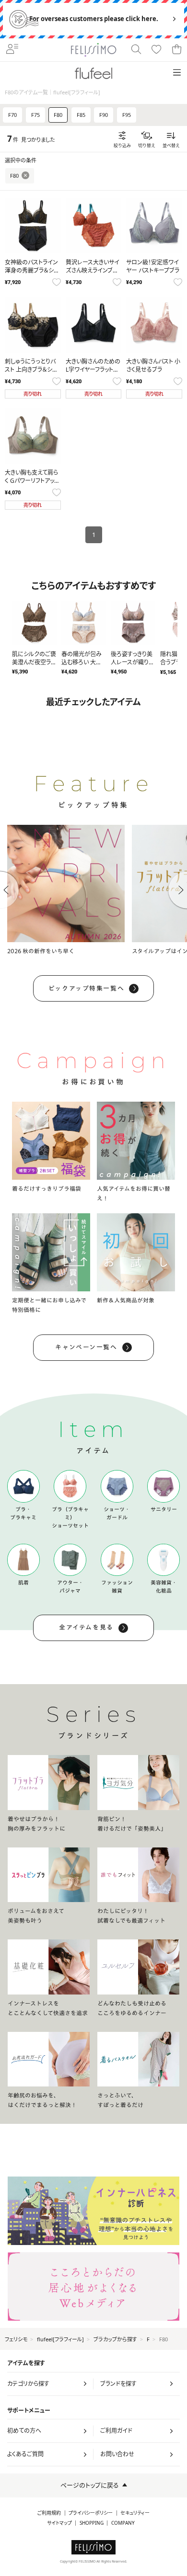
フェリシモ (16, 2339)
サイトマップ (59, 2523)
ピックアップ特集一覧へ (86, 988)
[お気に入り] (156, 50)
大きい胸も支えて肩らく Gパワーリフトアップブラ (32, 481)
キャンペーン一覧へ (86, 1347)
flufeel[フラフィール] (60, 2339)
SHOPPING (92, 2523)
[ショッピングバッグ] (176, 50)
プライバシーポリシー (91, 2513)
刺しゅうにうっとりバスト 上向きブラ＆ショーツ (31, 370)
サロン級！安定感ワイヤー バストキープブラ (153, 266)
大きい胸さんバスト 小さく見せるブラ (153, 365)
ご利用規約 (49, 2513)
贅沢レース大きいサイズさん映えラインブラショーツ (93, 270)
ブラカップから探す (115, 2339)
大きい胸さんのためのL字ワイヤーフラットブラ (93, 370)
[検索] (136, 50)
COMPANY (123, 2523)
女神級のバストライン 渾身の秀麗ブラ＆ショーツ (31, 270)
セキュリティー (135, 2513)
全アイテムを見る (86, 1627)
